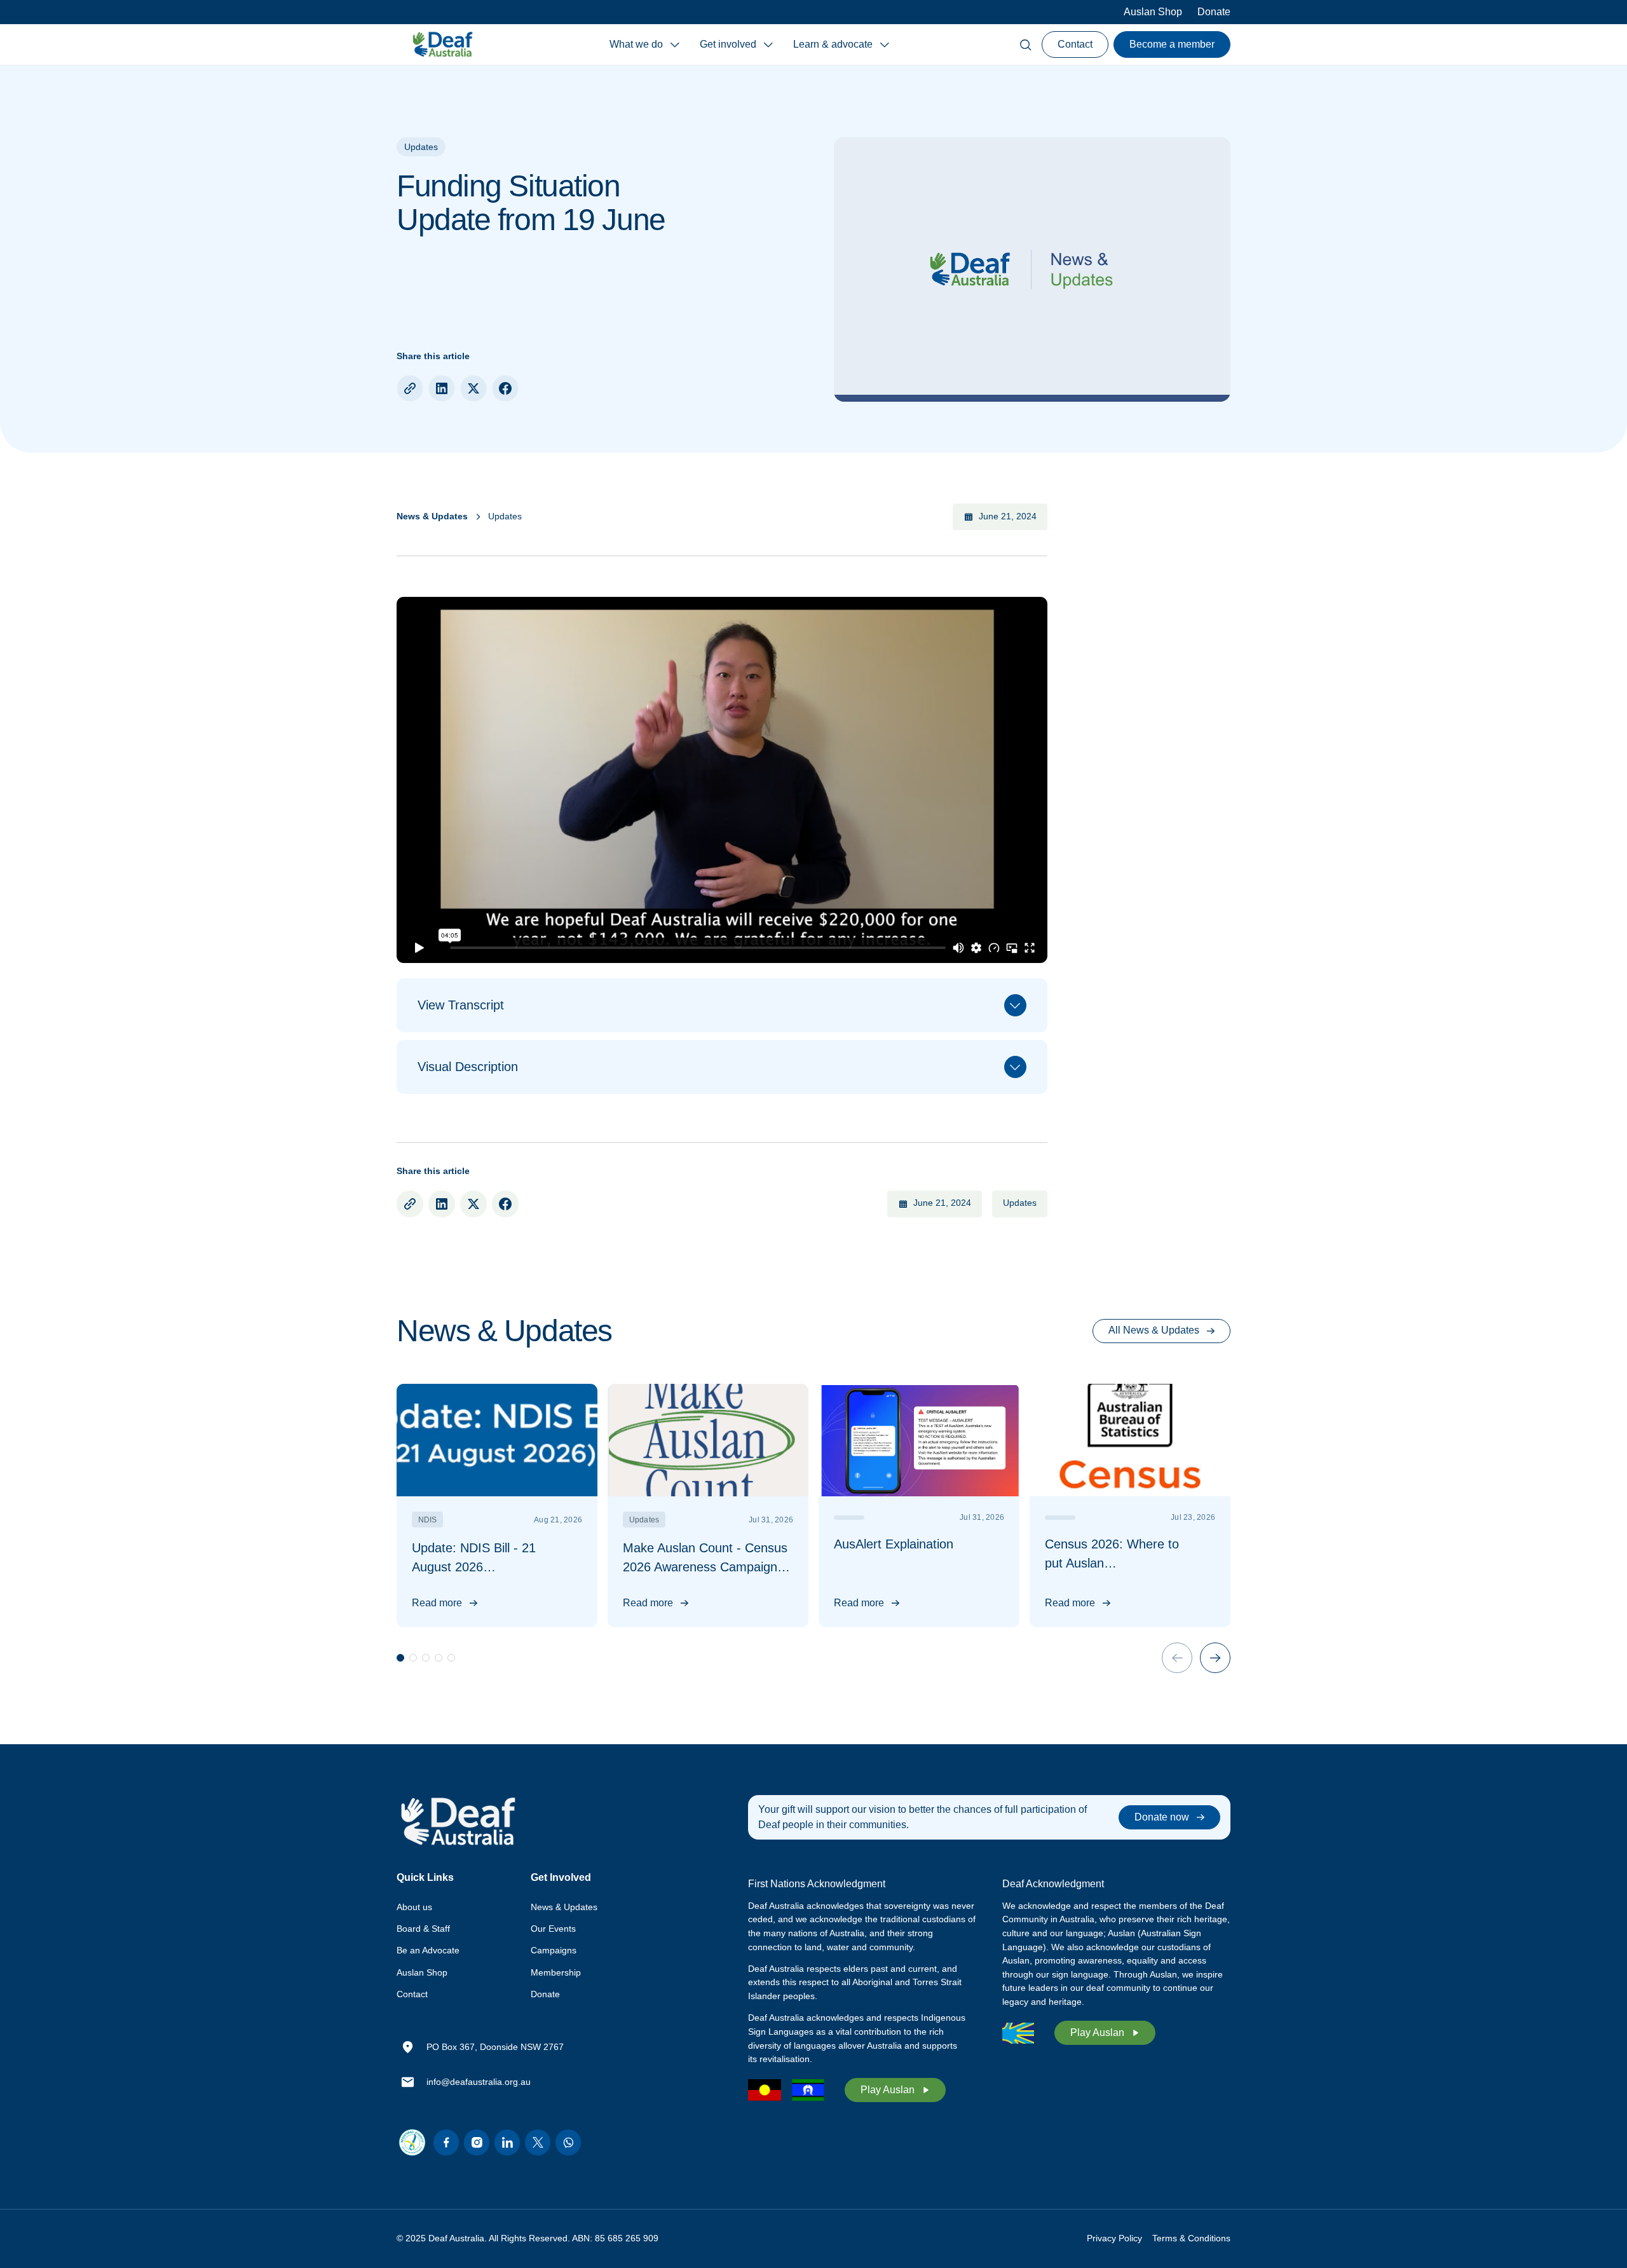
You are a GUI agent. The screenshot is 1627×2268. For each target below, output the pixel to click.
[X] (538, 2142)
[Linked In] (507, 2142)
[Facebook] (446, 2142)
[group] (497, 1506)
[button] (644, 44)
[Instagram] (477, 2142)
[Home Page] (442, 44)
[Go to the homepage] (458, 1822)
